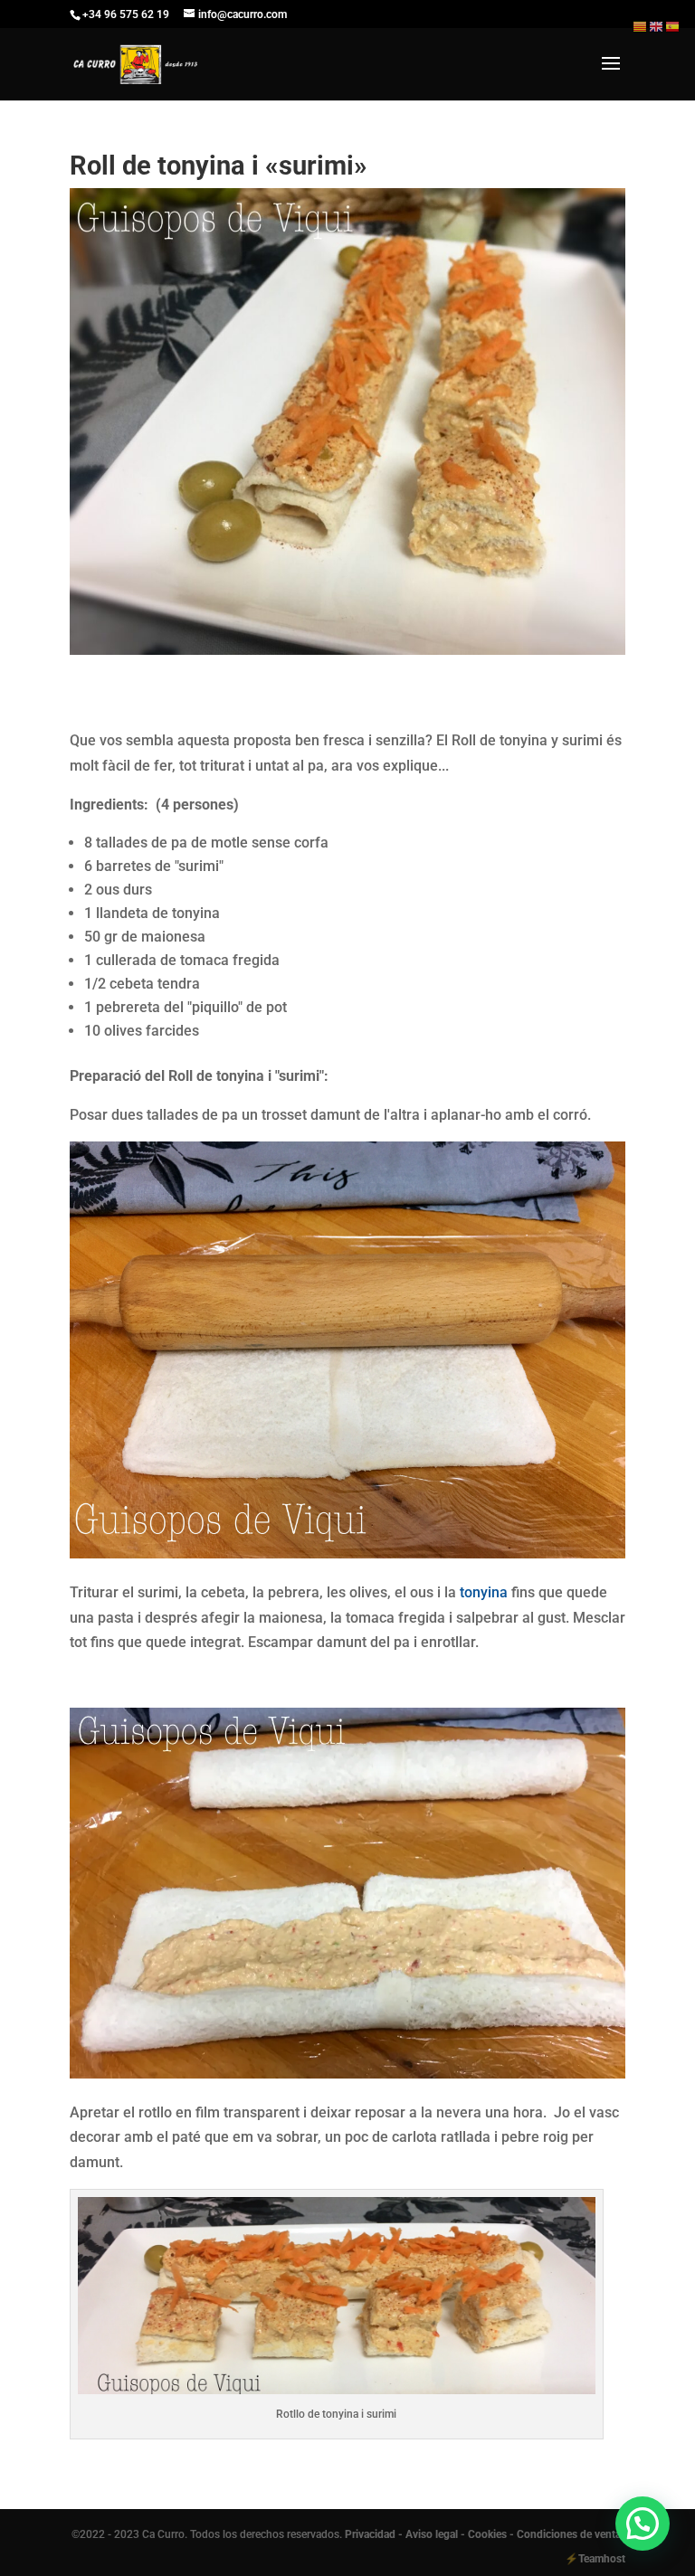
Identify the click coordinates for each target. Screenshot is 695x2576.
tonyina (484, 1592)
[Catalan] (641, 26)
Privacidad (371, 2534)
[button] (643, 2524)
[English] (657, 26)
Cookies (487, 2534)
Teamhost (602, 2559)
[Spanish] (673, 26)
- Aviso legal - (432, 2534)
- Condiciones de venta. (566, 2534)
